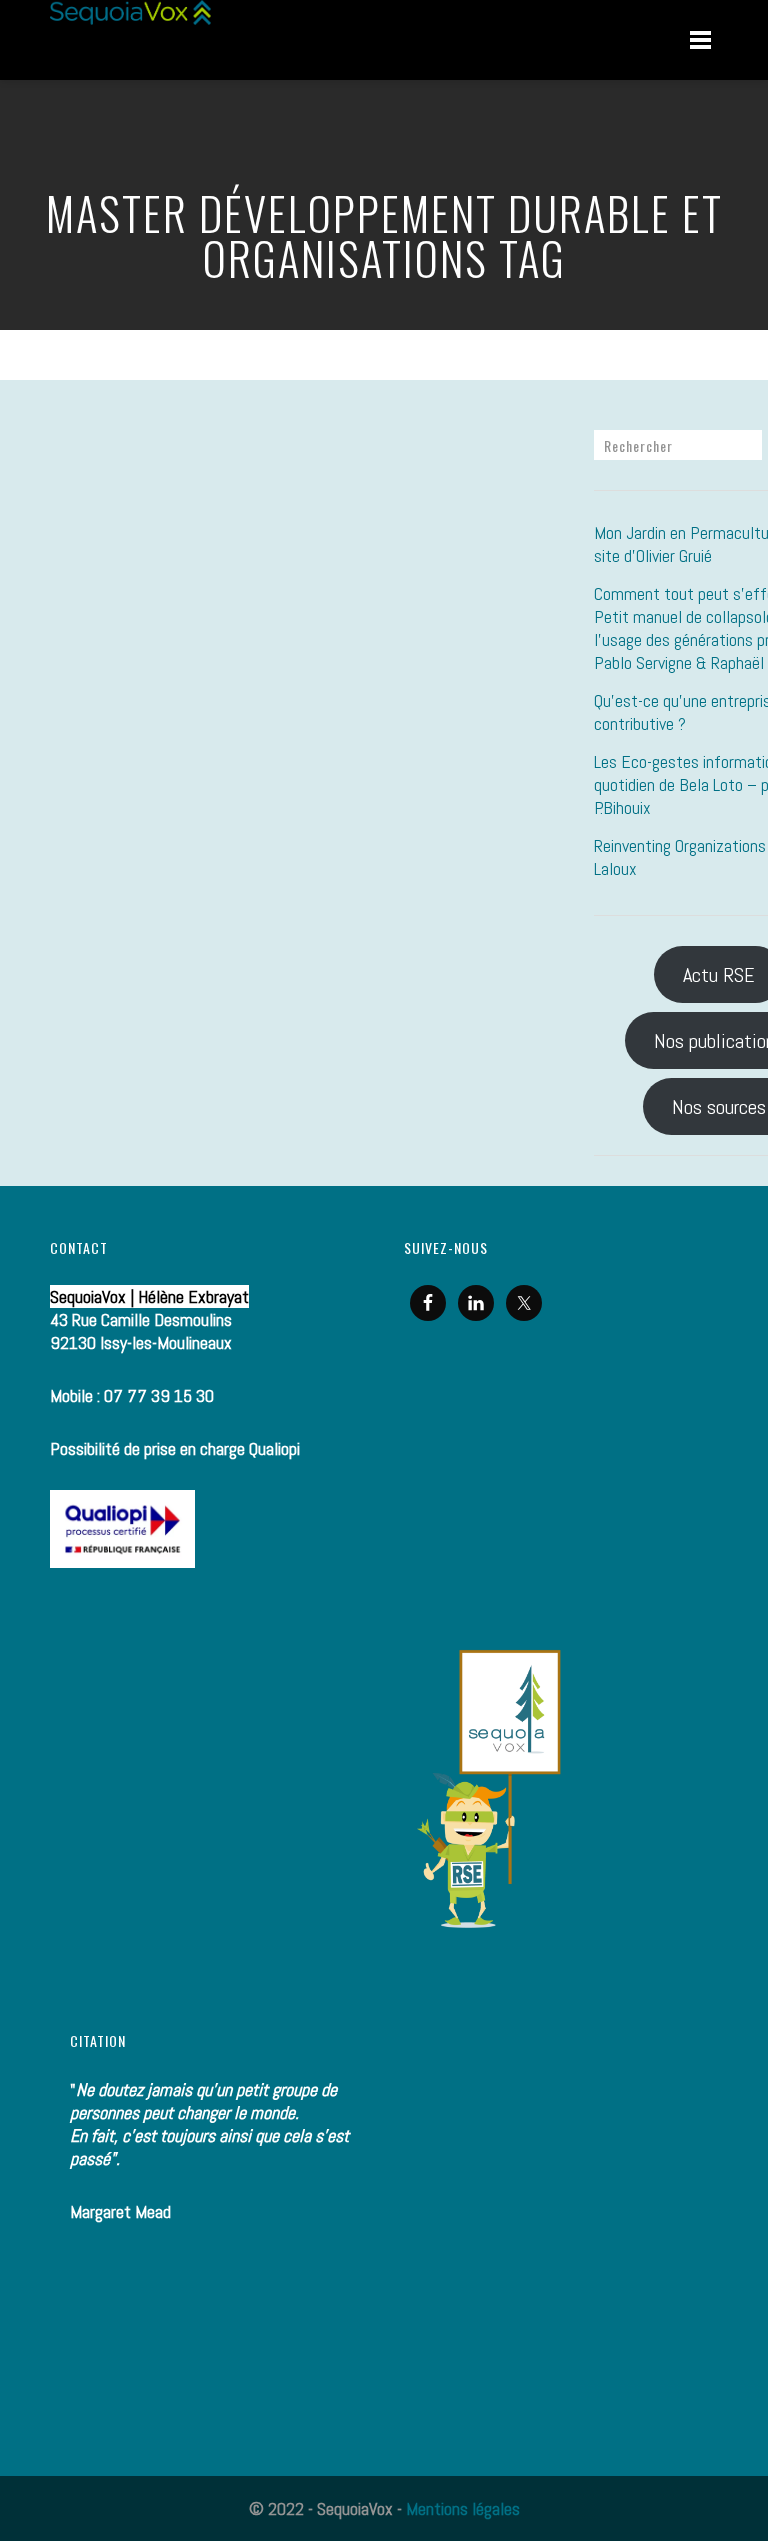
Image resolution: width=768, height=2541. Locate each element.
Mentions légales (463, 2508)
